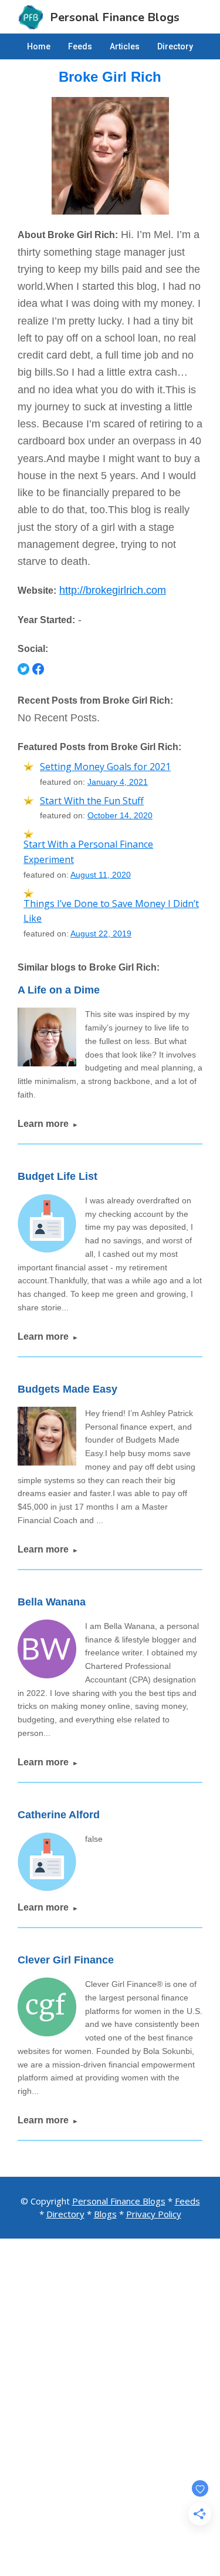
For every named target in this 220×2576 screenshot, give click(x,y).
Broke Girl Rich (110, 77)
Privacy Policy (154, 2214)
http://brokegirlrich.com (113, 590)
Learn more (48, 1124)
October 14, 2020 (120, 815)
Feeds (187, 2201)
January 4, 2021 (118, 782)
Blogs (105, 2214)
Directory (65, 2214)
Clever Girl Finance (66, 1960)
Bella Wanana (52, 1602)
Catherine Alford (59, 1815)
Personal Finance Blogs (119, 2201)
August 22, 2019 (101, 934)
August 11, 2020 (101, 875)
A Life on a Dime (59, 990)
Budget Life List (57, 1176)
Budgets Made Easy (67, 1389)
